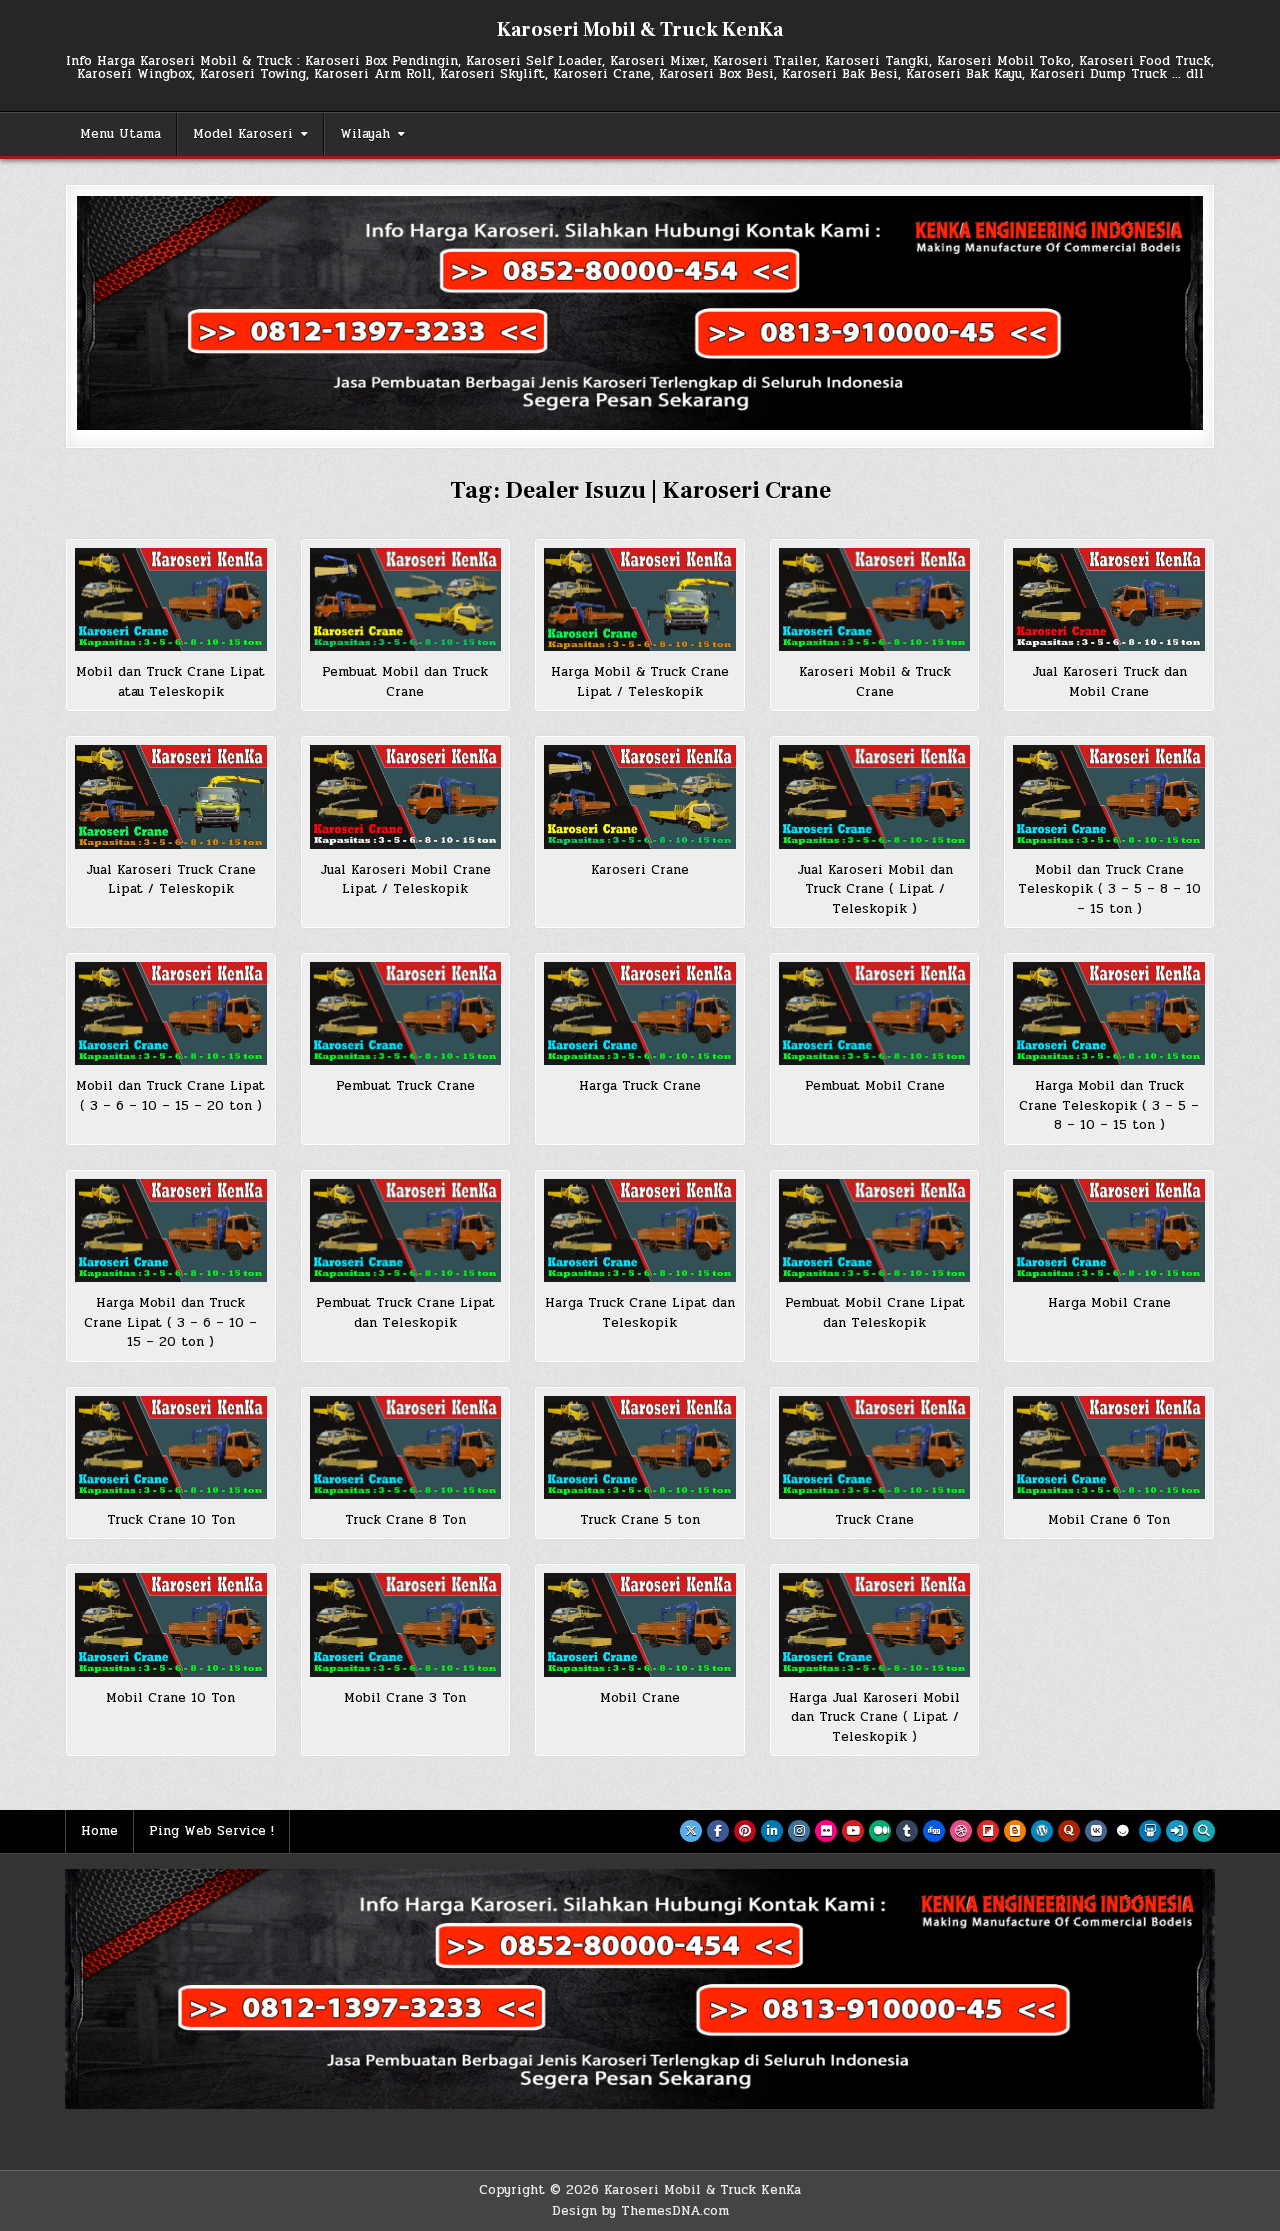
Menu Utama (120, 134)
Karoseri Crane (640, 870)
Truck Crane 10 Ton (171, 1520)
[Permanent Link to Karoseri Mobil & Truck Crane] (875, 599)
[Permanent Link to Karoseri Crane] (640, 796)
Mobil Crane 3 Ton (405, 1698)
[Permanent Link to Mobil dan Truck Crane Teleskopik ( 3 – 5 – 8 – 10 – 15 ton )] (1109, 796)
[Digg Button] (934, 1831)
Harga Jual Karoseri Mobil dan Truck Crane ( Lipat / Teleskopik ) (874, 1717)
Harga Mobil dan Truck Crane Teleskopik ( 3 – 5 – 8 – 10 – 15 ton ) (1109, 1105)
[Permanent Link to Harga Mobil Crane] (1109, 1230)
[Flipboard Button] (988, 1831)
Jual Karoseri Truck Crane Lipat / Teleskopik (171, 880)
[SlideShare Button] (1150, 1831)
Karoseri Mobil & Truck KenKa (640, 30)
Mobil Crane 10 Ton (170, 1698)
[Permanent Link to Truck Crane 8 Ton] (406, 1447)
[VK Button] (1096, 1831)
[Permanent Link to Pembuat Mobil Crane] (875, 1013)
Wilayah (365, 134)
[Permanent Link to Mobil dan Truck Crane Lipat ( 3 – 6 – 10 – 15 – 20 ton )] (171, 1013)
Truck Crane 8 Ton (405, 1520)
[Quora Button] (1069, 1831)
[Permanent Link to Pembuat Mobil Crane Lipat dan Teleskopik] (875, 1230)
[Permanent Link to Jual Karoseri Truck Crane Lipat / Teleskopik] (171, 796)
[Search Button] (1204, 1831)
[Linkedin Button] (772, 1831)
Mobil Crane (640, 1698)
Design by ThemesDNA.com (640, 2211)
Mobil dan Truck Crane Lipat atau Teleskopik (170, 682)
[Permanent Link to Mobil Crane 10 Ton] (171, 1624)
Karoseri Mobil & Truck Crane (875, 682)
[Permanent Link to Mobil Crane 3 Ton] (406, 1624)
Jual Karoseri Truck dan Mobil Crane (1109, 682)
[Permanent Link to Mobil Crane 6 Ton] (1109, 1447)
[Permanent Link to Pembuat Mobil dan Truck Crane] (406, 599)
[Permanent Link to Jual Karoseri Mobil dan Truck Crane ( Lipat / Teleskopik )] (875, 796)
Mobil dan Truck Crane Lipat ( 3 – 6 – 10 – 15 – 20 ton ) (170, 1096)
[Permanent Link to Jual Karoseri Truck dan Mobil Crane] (1109, 599)
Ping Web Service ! (211, 1831)
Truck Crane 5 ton (640, 1520)
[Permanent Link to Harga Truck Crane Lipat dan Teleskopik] (640, 1230)
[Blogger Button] (1015, 1831)
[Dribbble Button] (961, 1831)
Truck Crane (874, 1520)
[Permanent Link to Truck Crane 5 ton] (640, 1447)
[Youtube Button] (853, 1831)
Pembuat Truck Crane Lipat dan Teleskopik (405, 1313)
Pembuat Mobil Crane (875, 1086)
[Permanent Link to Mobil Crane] (640, 1624)
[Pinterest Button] (745, 1831)
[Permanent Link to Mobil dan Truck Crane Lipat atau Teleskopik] (171, 599)
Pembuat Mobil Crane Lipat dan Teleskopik (875, 1313)
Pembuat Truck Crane (405, 1086)
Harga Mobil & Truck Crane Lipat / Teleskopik (640, 682)
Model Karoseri (243, 134)
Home (99, 1831)
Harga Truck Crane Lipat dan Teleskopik (640, 1313)
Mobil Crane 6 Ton (1109, 1520)
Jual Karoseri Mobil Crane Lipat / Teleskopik (405, 880)
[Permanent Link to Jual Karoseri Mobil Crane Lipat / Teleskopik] (406, 796)
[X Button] (691, 1831)
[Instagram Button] (799, 1831)
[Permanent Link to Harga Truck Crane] (640, 1013)
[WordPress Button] (1042, 1831)
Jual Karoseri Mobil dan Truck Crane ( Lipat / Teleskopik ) (875, 889)
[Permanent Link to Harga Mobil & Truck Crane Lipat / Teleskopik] (640, 599)
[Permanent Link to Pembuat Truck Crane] (406, 1013)
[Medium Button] (880, 1831)
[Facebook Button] (718, 1831)
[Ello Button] (1123, 1831)
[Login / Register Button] (1177, 1831)
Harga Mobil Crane (1109, 1303)
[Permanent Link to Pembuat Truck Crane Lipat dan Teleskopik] (406, 1230)
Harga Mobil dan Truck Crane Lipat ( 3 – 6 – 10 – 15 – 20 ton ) (170, 1322)
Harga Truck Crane (640, 1086)
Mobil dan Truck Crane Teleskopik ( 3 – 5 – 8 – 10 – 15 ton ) (1109, 889)
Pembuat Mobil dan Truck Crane (405, 682)
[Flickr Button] (826, 1831)
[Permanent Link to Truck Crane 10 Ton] (171, 1447)
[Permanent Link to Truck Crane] (875, 1447)
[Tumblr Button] (907, 1831)
